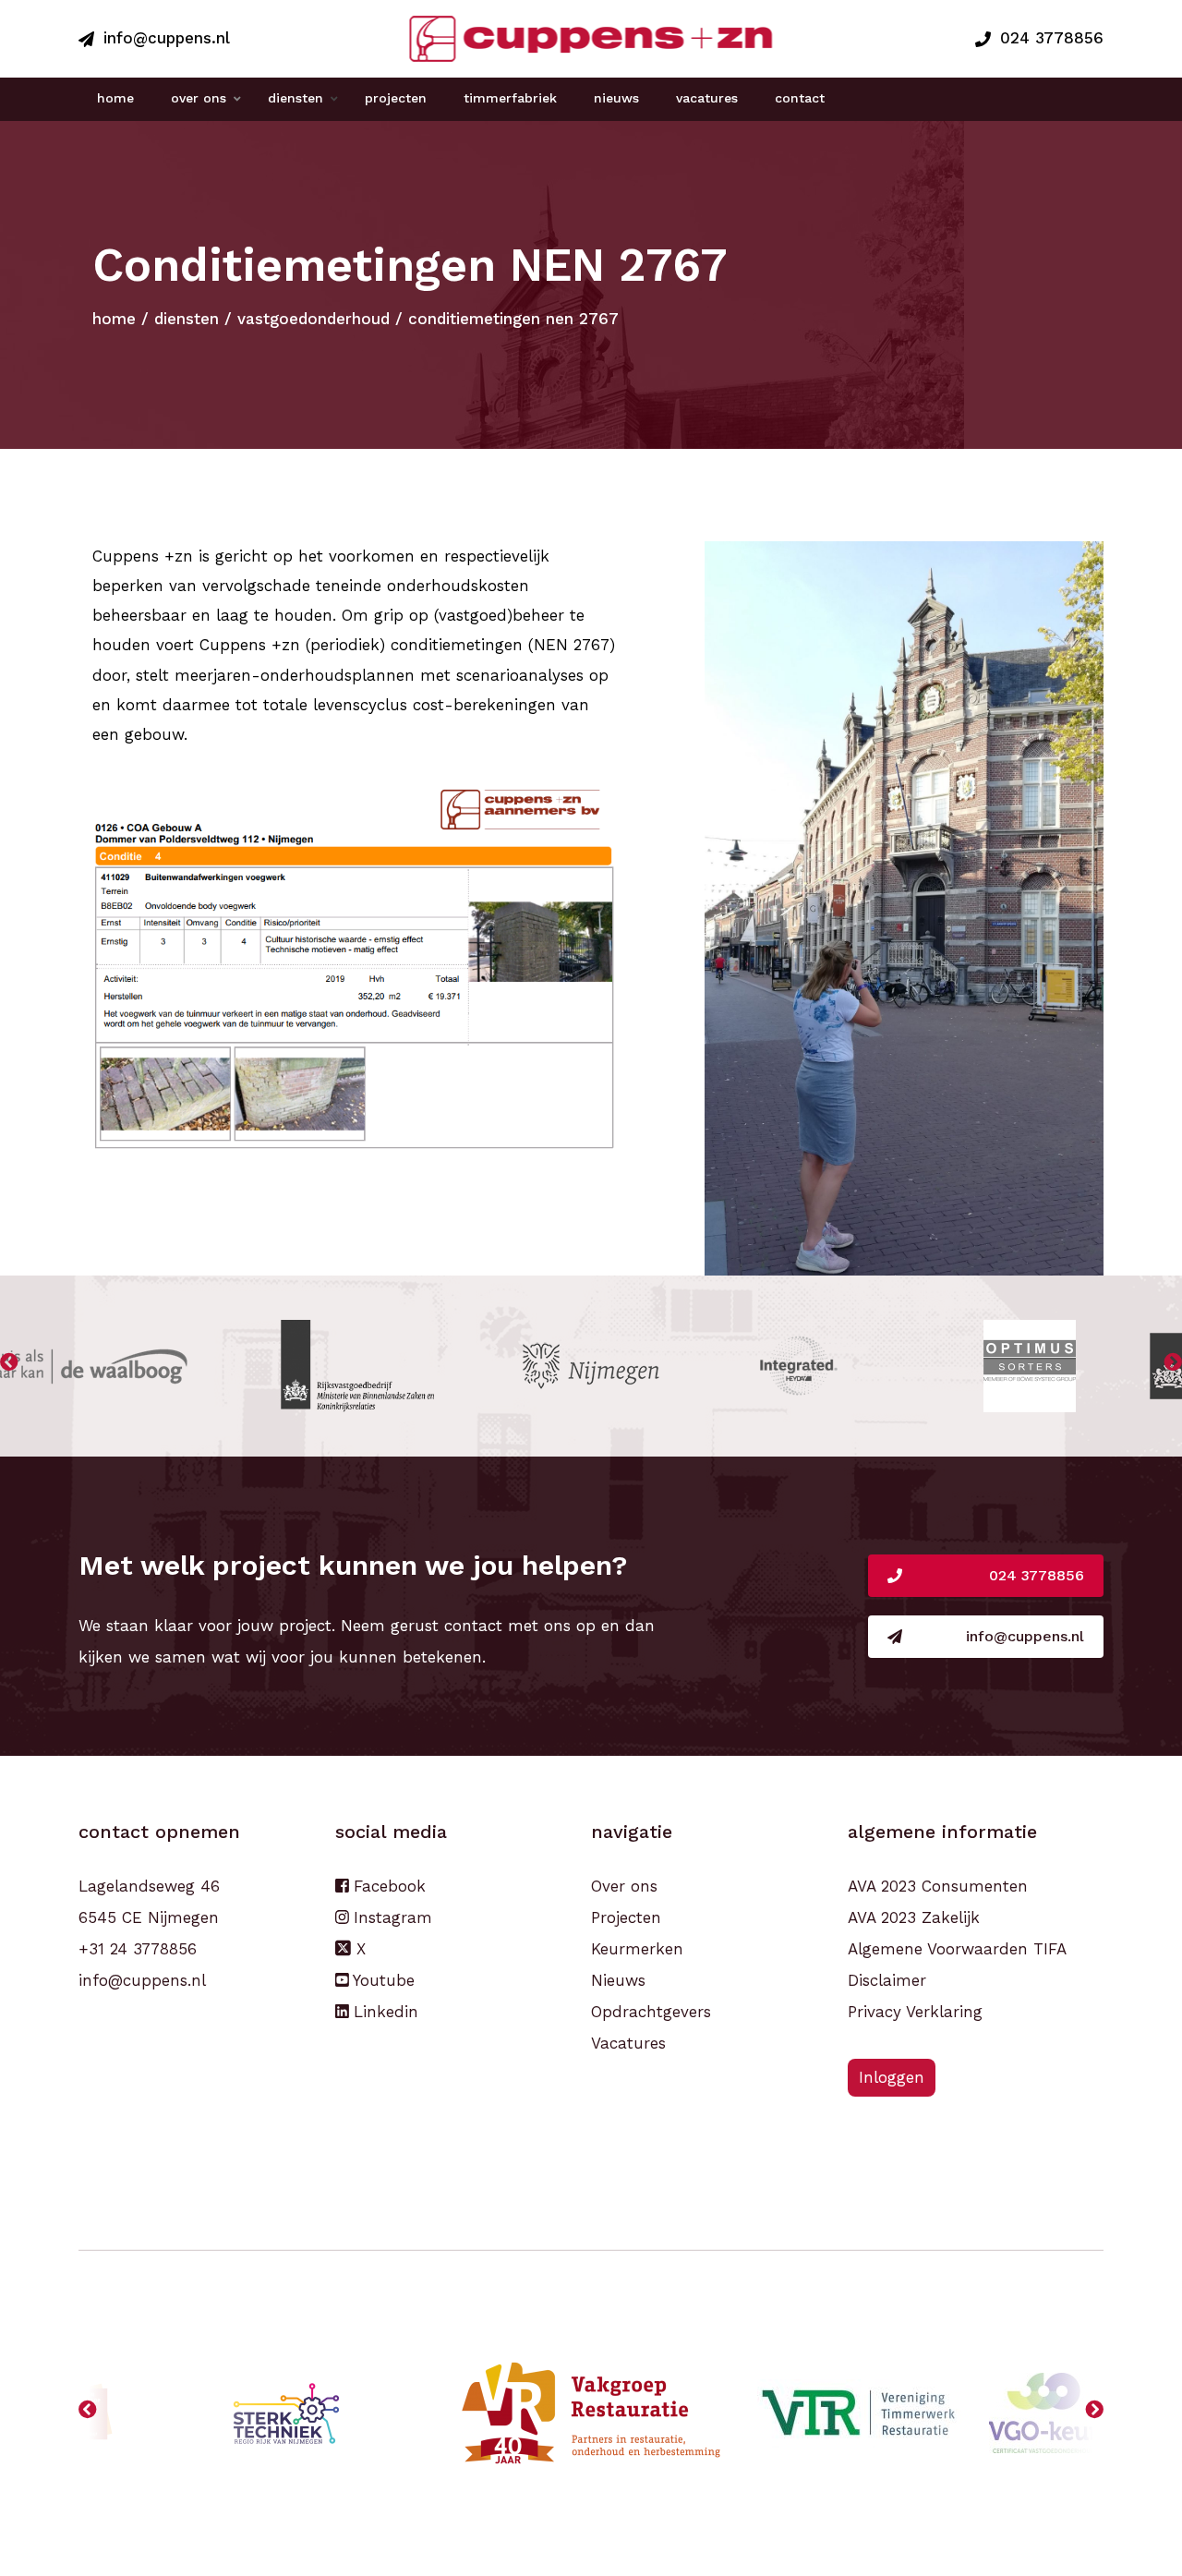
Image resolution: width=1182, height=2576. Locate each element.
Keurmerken (637, 1949)
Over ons (624, 1886)
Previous (9, 1366)
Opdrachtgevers (651, 2012)
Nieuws (618, 1980)
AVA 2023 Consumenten (938, 1886)
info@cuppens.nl (167, 38)
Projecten (626, 1917)
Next (1173, 1366)
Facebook (387, 1886)
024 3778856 (1052, 38)
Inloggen (892, 2077)
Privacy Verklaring (915, 2012)
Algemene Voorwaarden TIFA (957, 1949)
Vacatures (628, 2043)
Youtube (381, 1980)
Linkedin (383, 2012)
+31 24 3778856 (138, 1949)
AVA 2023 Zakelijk (914, 1917)
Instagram (390, 1917)
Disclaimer (887, 1980)
